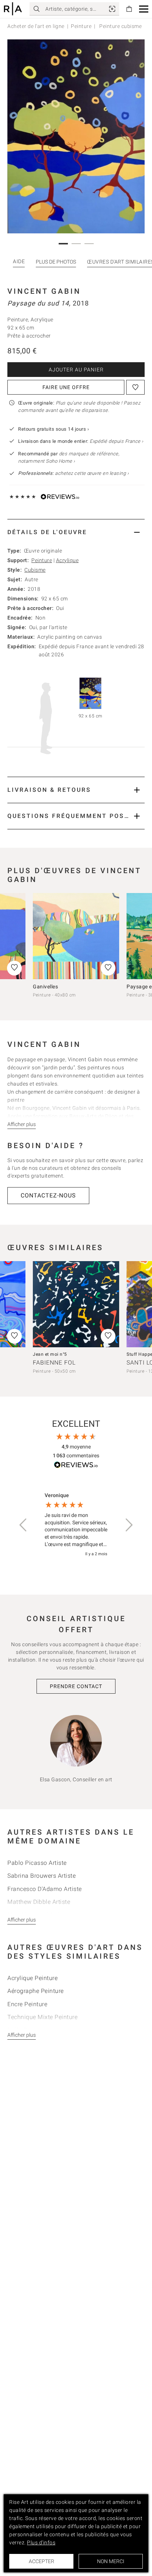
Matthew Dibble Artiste (39, 1902)
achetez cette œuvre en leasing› (73, 473)
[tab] (76, 532)
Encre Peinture (27, 2004)
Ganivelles (45, 987)
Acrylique (68, 560)
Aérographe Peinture (36, 1991)
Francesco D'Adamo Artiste (45, 1889)
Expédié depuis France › (117, 441)
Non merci (111, 2561)
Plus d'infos (41, 2543)
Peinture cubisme (120, 26)
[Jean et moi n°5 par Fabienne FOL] (76, 1304)
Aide (19, 261)
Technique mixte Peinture (42, 2017)
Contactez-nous (48, 1195)
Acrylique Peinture (32, 1978)
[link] (112, 9)
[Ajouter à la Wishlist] (135, 387)
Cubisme (35, 570)
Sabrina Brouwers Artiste (42, 1876)
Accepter (42, 2561)
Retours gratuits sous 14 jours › (53, 429)
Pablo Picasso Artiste (37, 1863)
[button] (144, 9)
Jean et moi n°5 (50, 1354)
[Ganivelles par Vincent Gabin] (76, 936)
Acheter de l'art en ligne (36, 26)
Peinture (81, 26)
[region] (76, 1525)
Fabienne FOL (54, 1363)
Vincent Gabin (44, 291)
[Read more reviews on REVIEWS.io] (76, 1466)
